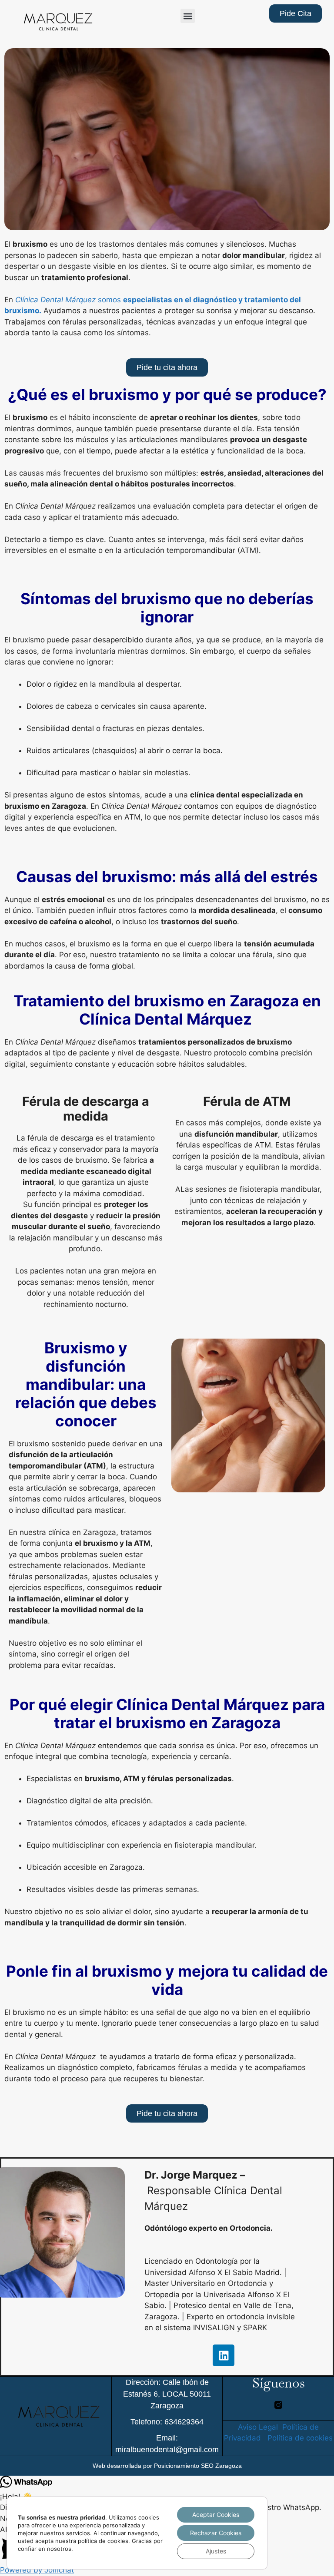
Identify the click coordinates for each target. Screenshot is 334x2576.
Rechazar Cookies (216, 2533)
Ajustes (216, 2551)
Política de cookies (300, 2438)
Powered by (37, 2570)
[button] (188, 16)
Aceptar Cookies (216, 2515)
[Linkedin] (224, 2355)
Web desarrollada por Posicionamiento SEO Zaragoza (167, 2466)
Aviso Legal (258, 2427)
